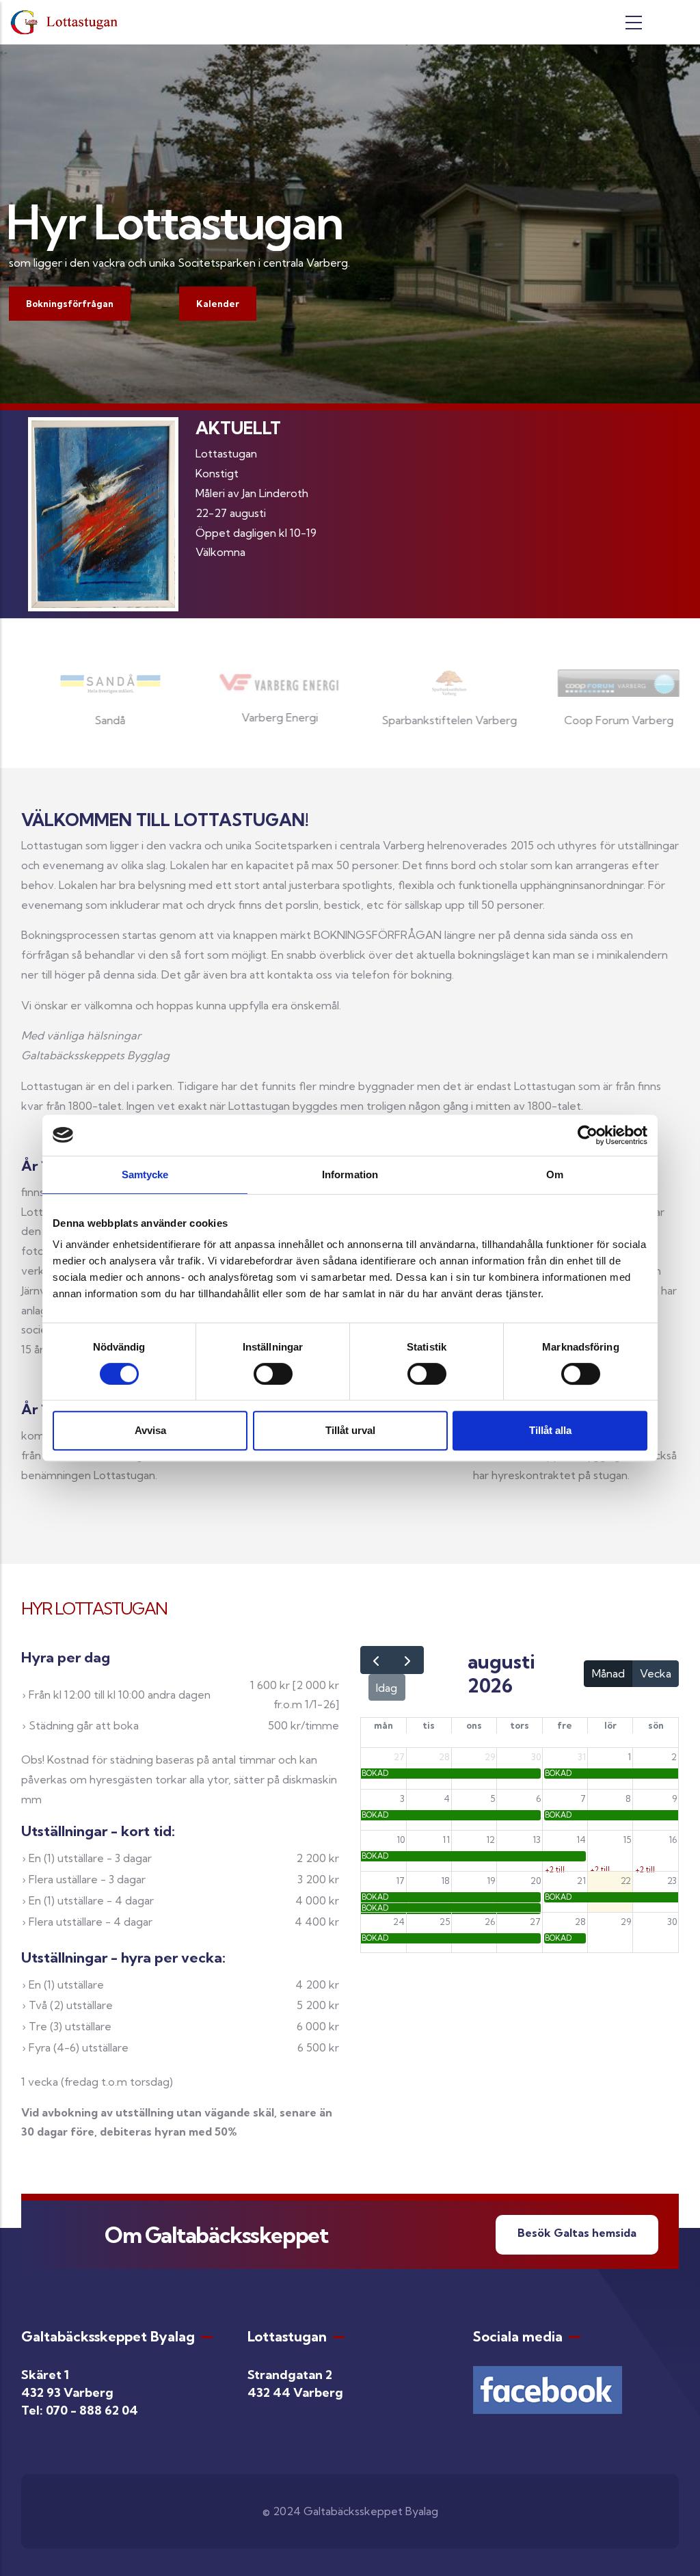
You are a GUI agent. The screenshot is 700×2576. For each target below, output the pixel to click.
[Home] (67, 22)
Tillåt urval (350, 1430)
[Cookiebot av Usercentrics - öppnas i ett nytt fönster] (588, 1135)
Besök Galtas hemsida (577, 2233)
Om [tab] (555, 1174)
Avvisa (150, 1430)
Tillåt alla (550, 1430)
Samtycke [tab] (145, 1174)
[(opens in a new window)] (548, 2376)
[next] (408, 1660)
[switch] (273, 1374)
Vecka (656, 1673)
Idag (387, 1688)
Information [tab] (350, 1174)
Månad (608, 1673)
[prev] (376, 1660)
